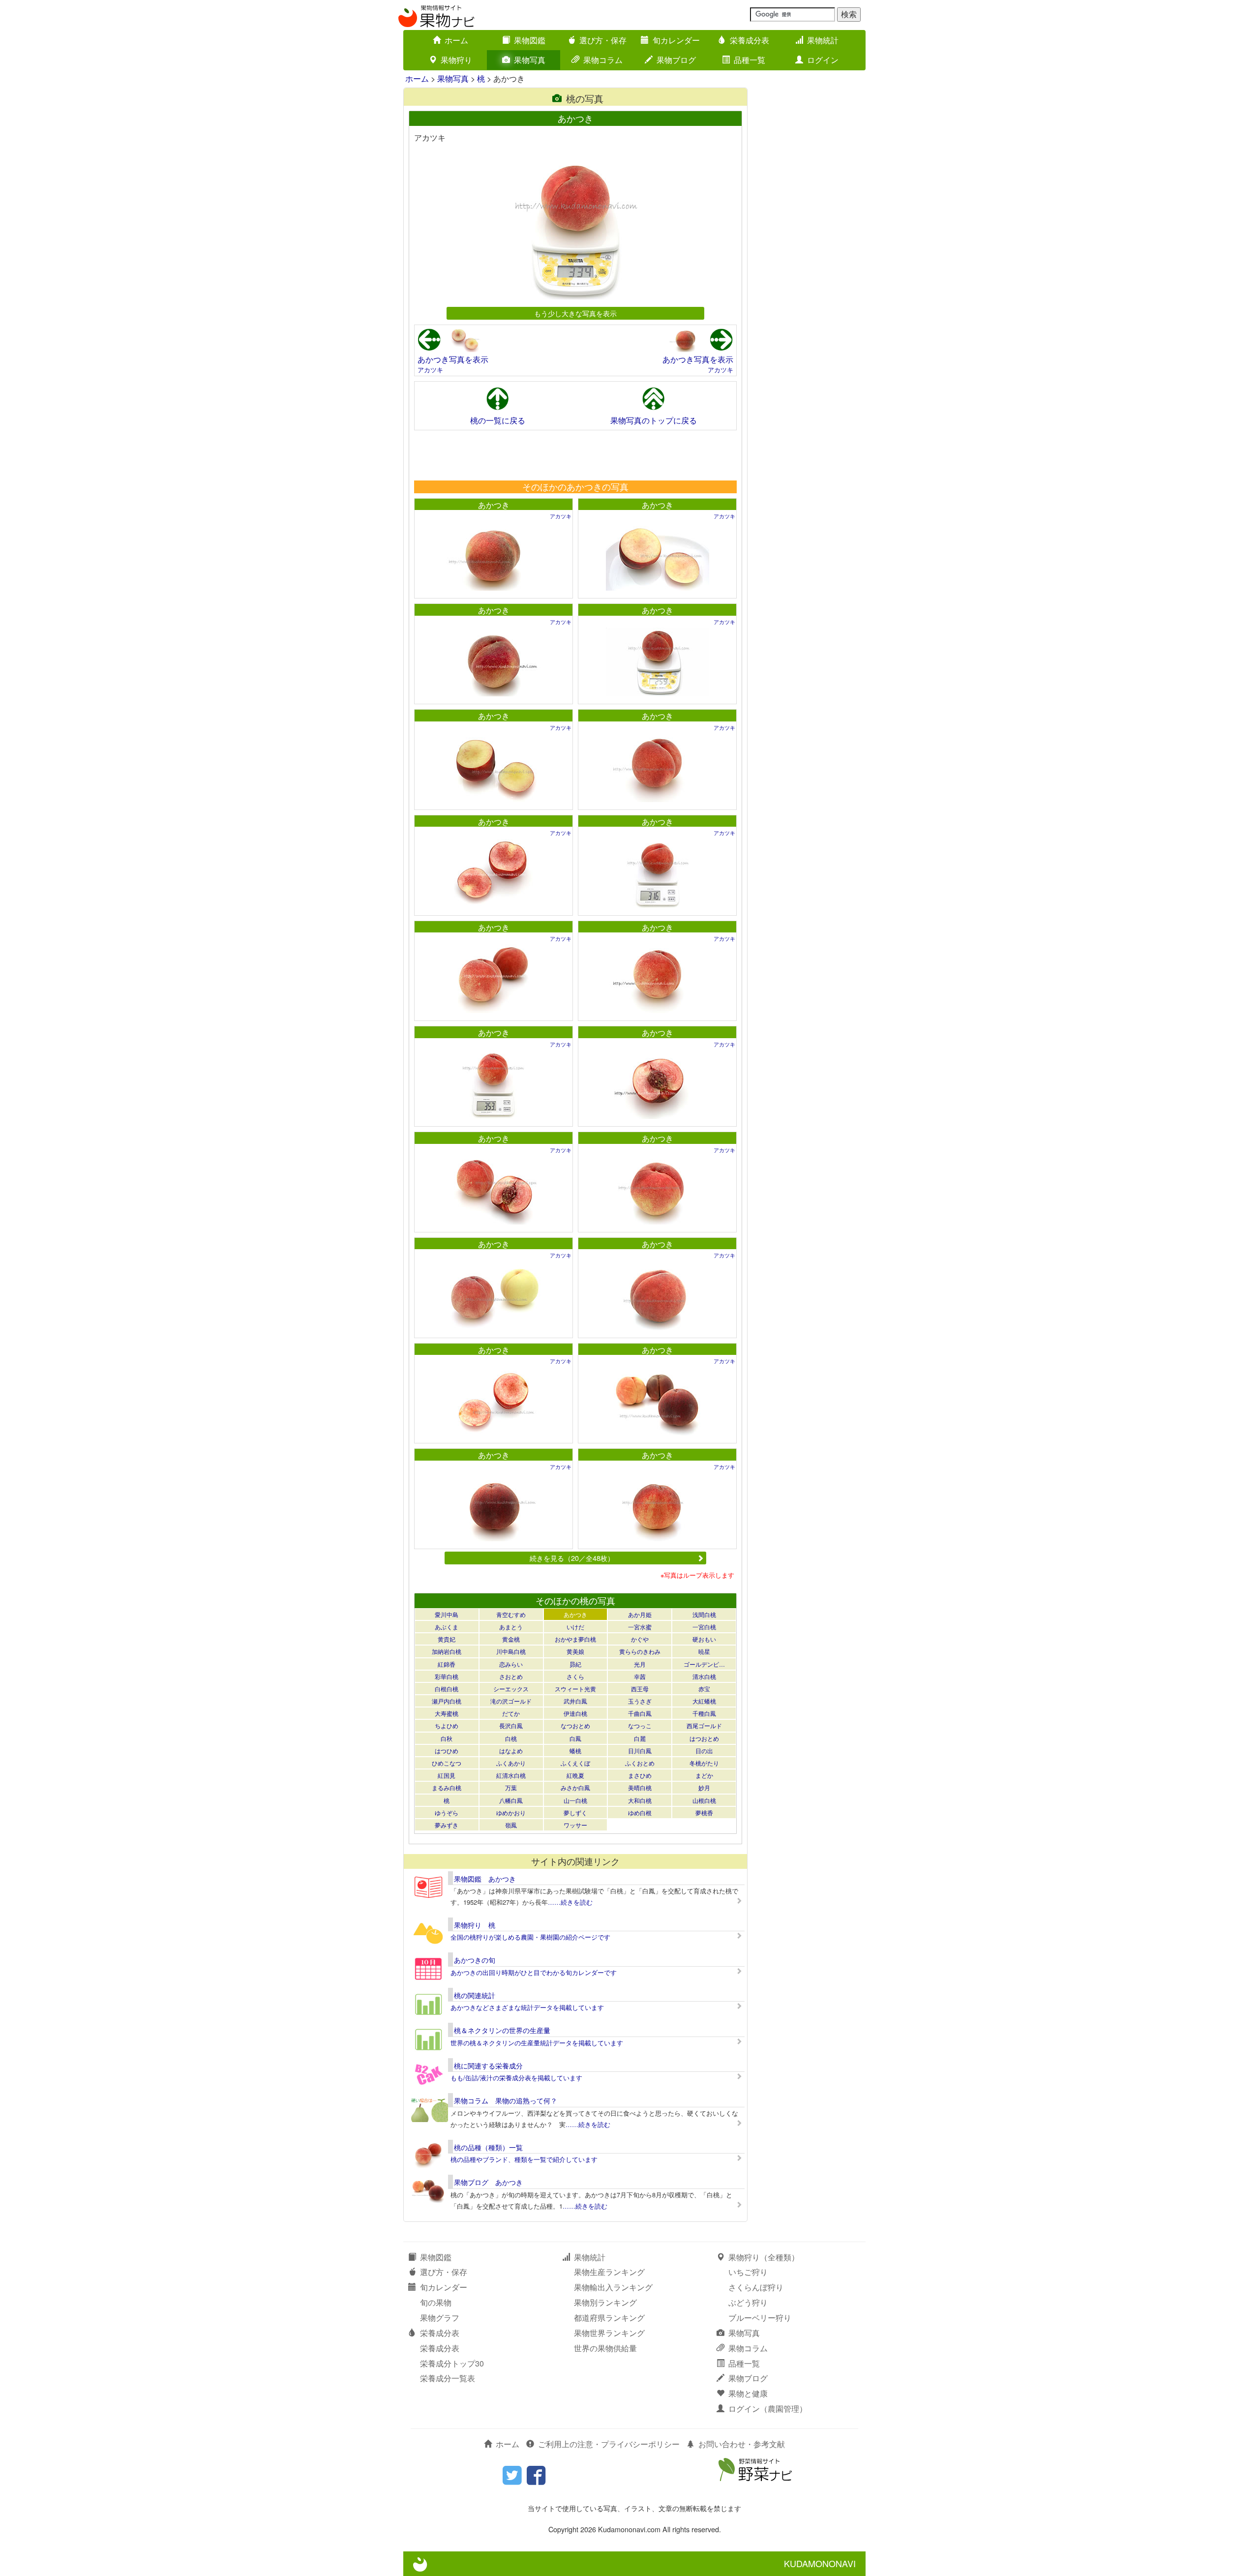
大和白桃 (640, 1800)
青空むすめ (511, 1614)
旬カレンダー (676, 40)
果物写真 (530, 60)
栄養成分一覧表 (448, 2378)
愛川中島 (447, 1614)
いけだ (575, 1627)
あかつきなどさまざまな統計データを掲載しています (527, 2007)
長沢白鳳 (511, 1725)
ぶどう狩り (748, 2302)
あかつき (494, 505)
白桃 (511, 1738)
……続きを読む (570, 1902)
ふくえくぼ (575, 1763)
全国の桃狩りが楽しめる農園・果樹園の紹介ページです (530, 1937)
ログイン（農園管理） (768, 2409)
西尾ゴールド (704, 1725)
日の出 (704, 1751)
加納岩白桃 (447, 1651)
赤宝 (704, 1689)
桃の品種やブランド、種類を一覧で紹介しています (524, 2159)
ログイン (823, 60)
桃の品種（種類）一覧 (488, 2147)
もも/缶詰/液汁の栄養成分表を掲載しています (516, 2078)
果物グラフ (440, 2318)
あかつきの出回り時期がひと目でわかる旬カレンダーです (534, 1972)
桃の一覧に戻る (498, 420)
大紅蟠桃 (704, 1701)
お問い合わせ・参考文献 (742, 2444)
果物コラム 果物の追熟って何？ (506, 2100)
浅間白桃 (704, 1614)
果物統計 (823, 40)
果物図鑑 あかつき (485, 1879)
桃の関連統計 (475, 1995)
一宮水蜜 (640, 1627)
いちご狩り (748, 2272)
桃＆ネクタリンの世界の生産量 (502, 2030)
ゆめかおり (511, 1812)
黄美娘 (575, 1651)
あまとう (511, 1627)
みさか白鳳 (575, 1787)
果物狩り (456, 60)
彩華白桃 (447, 1676)
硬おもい (704, 1639)
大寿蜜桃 (447, 1713)
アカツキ (430, 370)
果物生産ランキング (609, 2272)
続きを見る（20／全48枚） (572, 1558)
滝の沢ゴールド (511, 1701)
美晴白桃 (640, 1787)
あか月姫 (640, 1614)
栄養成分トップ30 (452, 2363)
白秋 (447, 1738)
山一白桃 (575, 1800)
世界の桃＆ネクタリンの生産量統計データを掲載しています (537, 2043)
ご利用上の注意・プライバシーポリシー (609, 2444)
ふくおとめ (640, 1763)
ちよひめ (447, 1725)
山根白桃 (704, 1800)
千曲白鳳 (640, 1713)
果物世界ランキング (609, 2333)
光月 (640, 1664)
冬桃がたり (704, 1763)
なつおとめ (575, 1725)
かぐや (640, 1639)
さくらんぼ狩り (756, 2287)
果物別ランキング (605, 2302)
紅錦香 (447, 1664)
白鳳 (575, 1738)
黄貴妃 (447, 1639)
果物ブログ (676, 60)
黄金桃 (511, 1639)
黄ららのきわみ (640, 1651)
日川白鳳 (640, 1751)
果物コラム (603, 60)
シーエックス (511, 1689)
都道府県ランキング (609, 2318)
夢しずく (575, 1812)
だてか (511, 1713)
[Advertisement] (575, 455)
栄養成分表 (749, 40)
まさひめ (640, 1775)
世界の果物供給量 (605, 2348)
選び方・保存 (603, 40)
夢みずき (447, 1825)
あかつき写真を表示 (453, 359)
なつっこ (640, 1725)
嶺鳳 (511, 1825)
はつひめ (447, 1751)
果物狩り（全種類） (764, 2257)
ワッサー (575, 1825)
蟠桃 (575, 1751)
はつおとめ (704, 1738)
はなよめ (511, 1751)
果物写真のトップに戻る (654, 420)
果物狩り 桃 (475, 1925)
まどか (704, 1775)
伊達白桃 (575, 1713)
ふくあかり (511, 1763)
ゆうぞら (447, 1812)
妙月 (704, 1787)
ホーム (456, 40)
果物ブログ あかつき (488, 2182)
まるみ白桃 (447, 1787)
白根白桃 (447, 1689)
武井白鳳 (575, 1701)
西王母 (640, 1689)
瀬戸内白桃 (447, 1701)
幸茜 (640, 1676)
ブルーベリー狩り (760, 2318)
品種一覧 (749, 60)
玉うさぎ (640, 1701)
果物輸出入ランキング (613, 2287)
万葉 (511, 1787)
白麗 (640, 1738)
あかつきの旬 (475, 1960)
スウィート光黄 (575, 1689)
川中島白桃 (511, 1651)
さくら (575, 1676)
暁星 (704, 1651)
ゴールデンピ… (704, 1664)
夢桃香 (704, 1812)
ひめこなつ (447, 1763)
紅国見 (447, 1775)
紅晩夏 (575, 1775)
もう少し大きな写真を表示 (575, 313)
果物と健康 (748, 2393)
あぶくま (447, 1627)
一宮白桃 (704, 1627)
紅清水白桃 (511, 1775)
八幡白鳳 (511, 1800)
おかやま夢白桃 (575, 1639)
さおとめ (511, 1676)
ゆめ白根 (640, 1812)
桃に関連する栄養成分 (488, 2066)
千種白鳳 (704, 1713)
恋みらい (511, 1664)
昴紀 (575, 1664)
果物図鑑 (530, 40)
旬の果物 (436, 2302)
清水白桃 (704, 1676)
